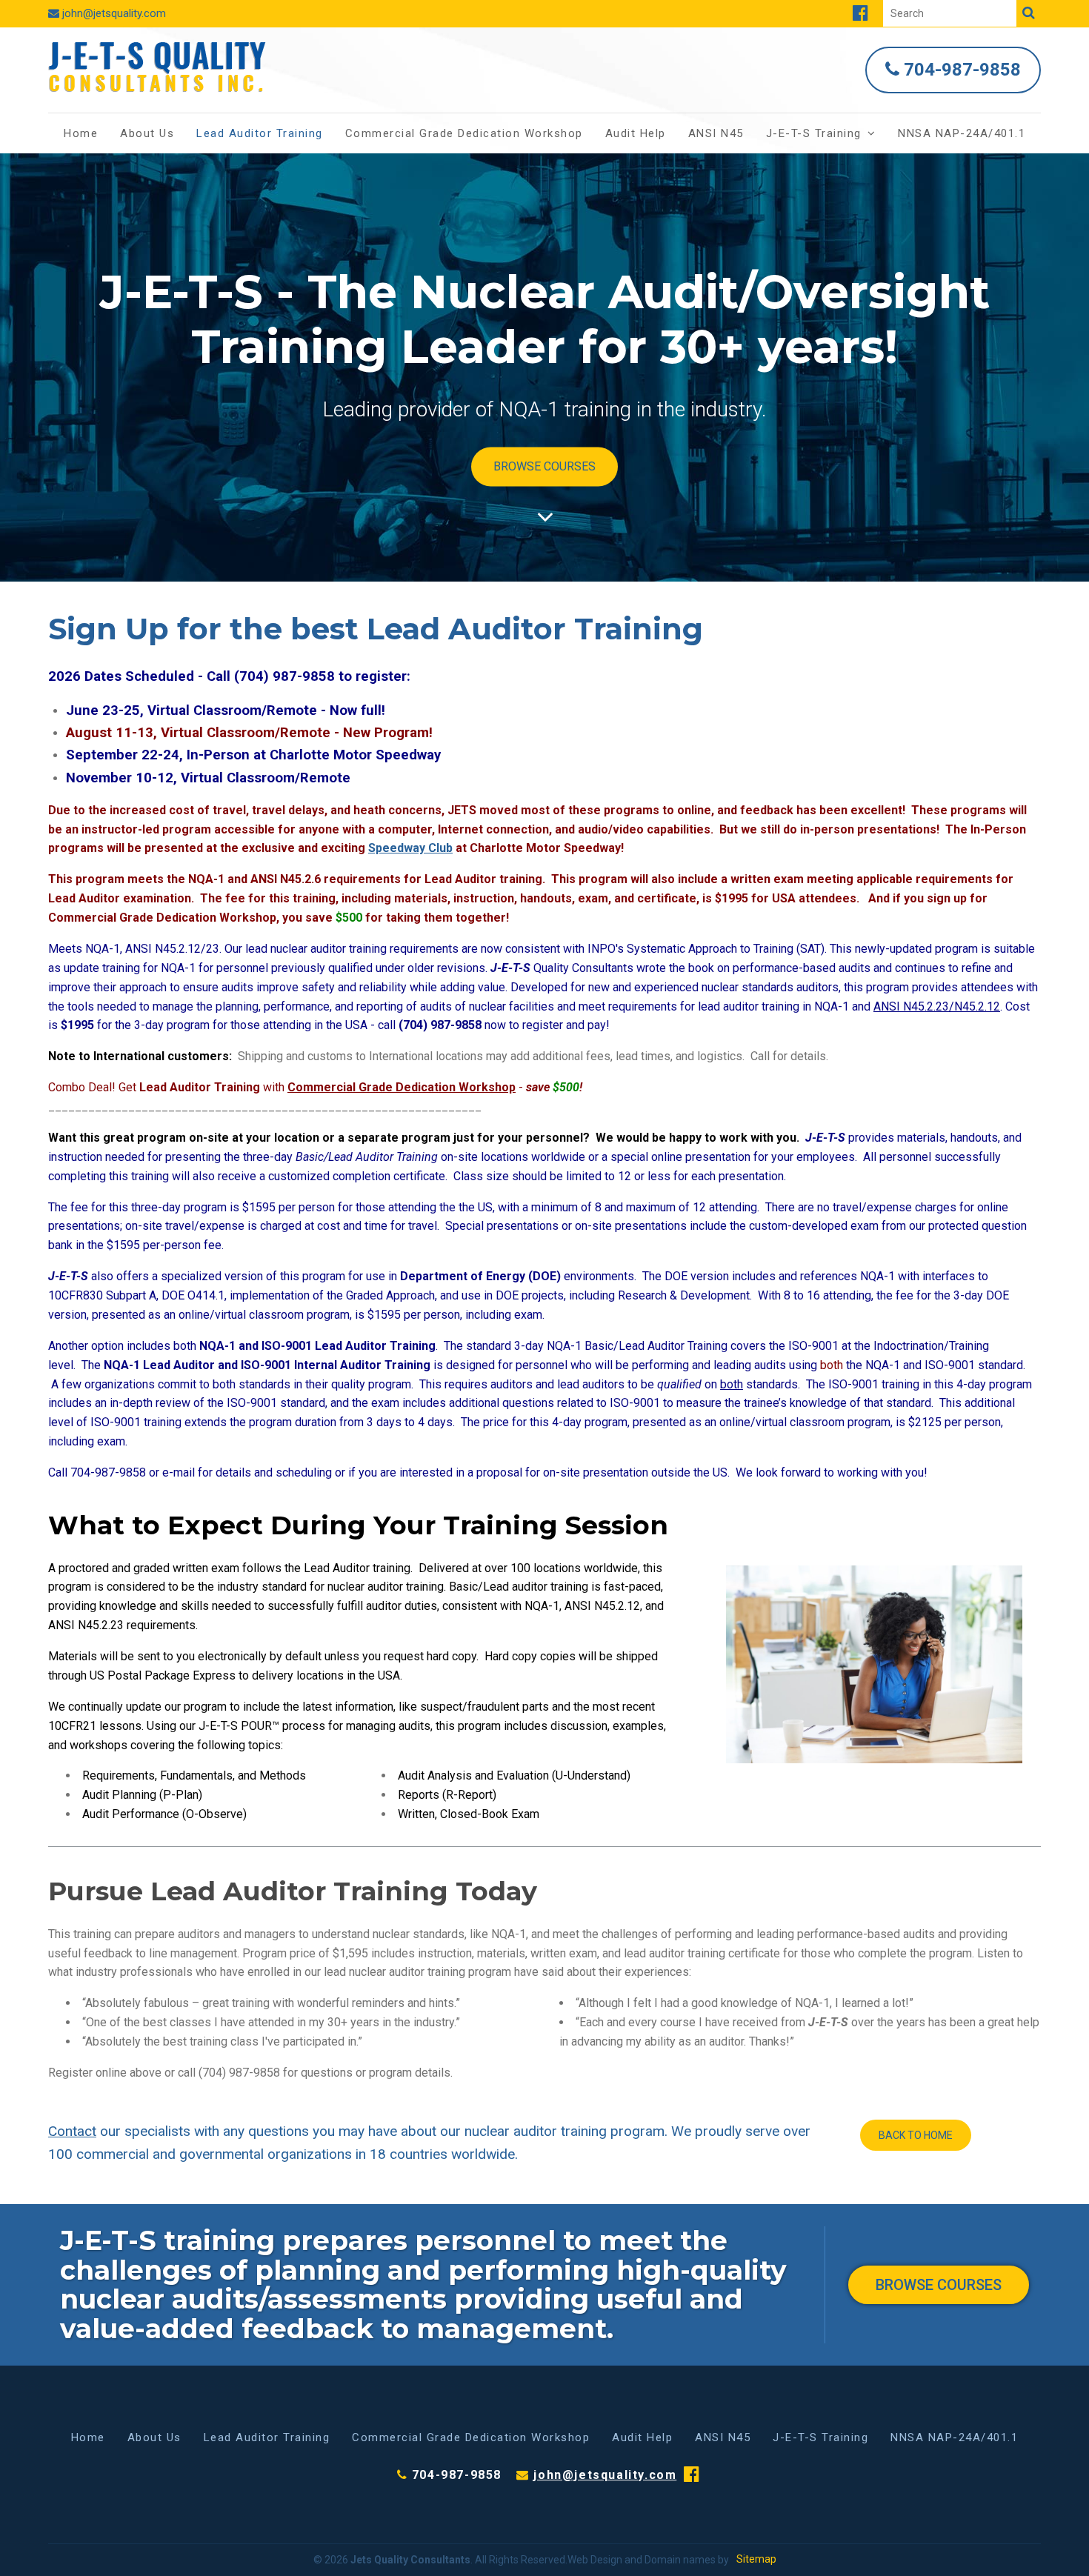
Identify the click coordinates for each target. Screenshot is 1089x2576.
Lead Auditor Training (260, 133)
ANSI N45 (716, 133)
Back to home (916, 2135)
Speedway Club (410, 848)
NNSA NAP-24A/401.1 (962, 133)
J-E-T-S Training (814, 133)
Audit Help (636, 133)
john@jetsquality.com (114, 13)
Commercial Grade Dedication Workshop (464, 133)
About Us (147, 133)
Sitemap (756, 2559)
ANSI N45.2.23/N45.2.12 (937, 1006)
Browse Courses (544, 466)
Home (81, 133)
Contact (72, 2131)
